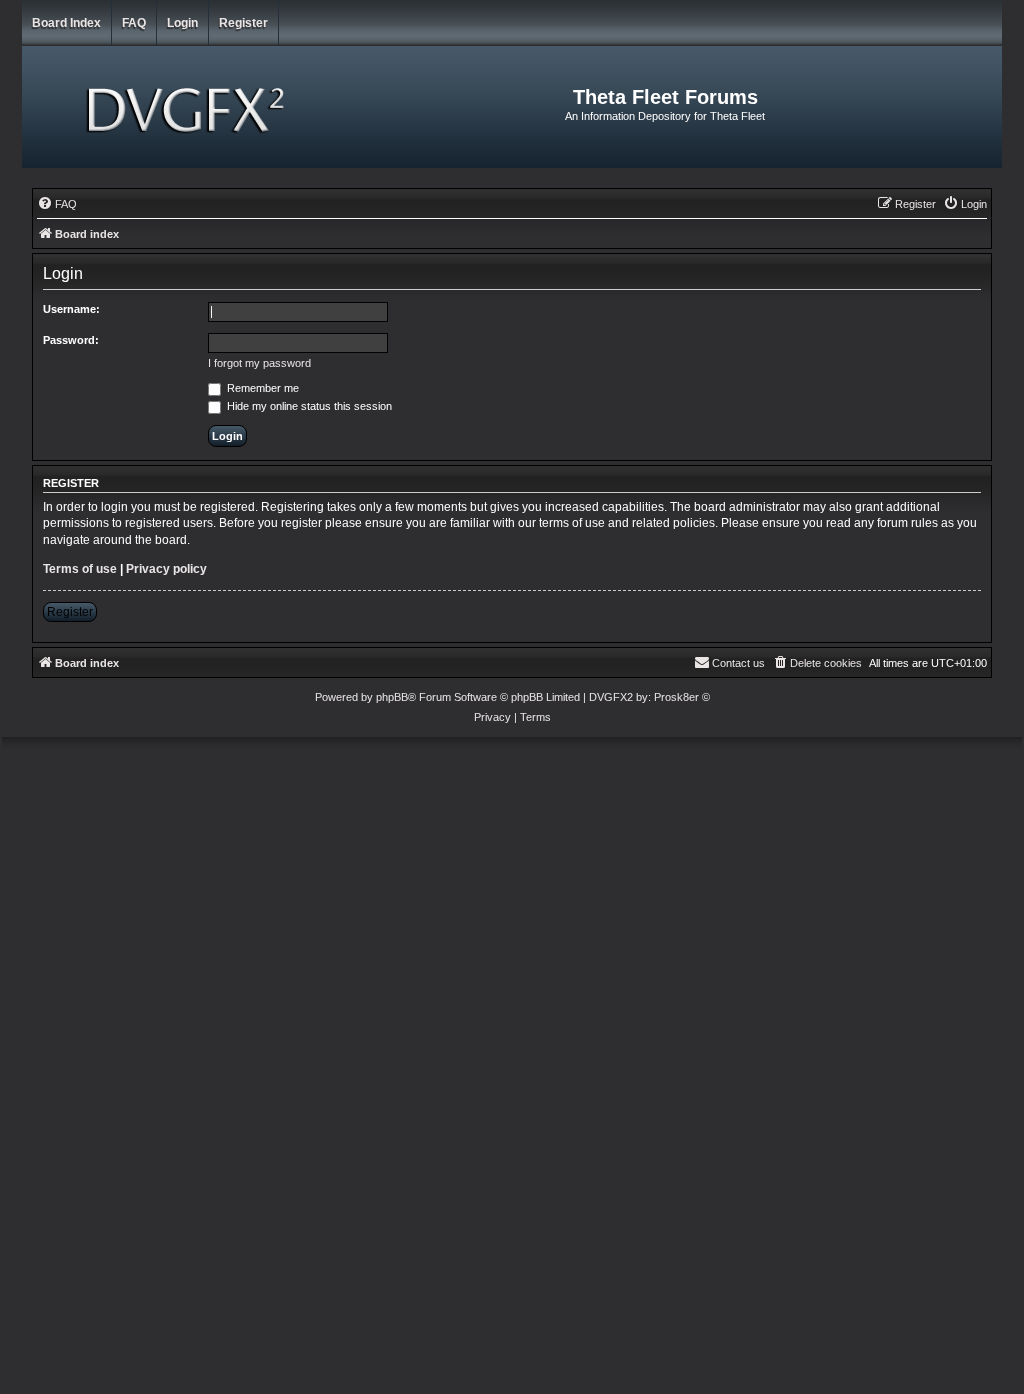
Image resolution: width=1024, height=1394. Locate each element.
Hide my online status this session (308, 406)
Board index (66, 23)
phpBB (392, 697)
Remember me (261, 388)
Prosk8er (676, 697)
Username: (71, 309)
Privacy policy (166, 569)
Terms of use (80, 569)
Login (182, 23)
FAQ (134, 23)
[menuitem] (57, 204)
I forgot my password (259, 363)
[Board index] (188, 107)
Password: (71, 340)
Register (243, 23)
